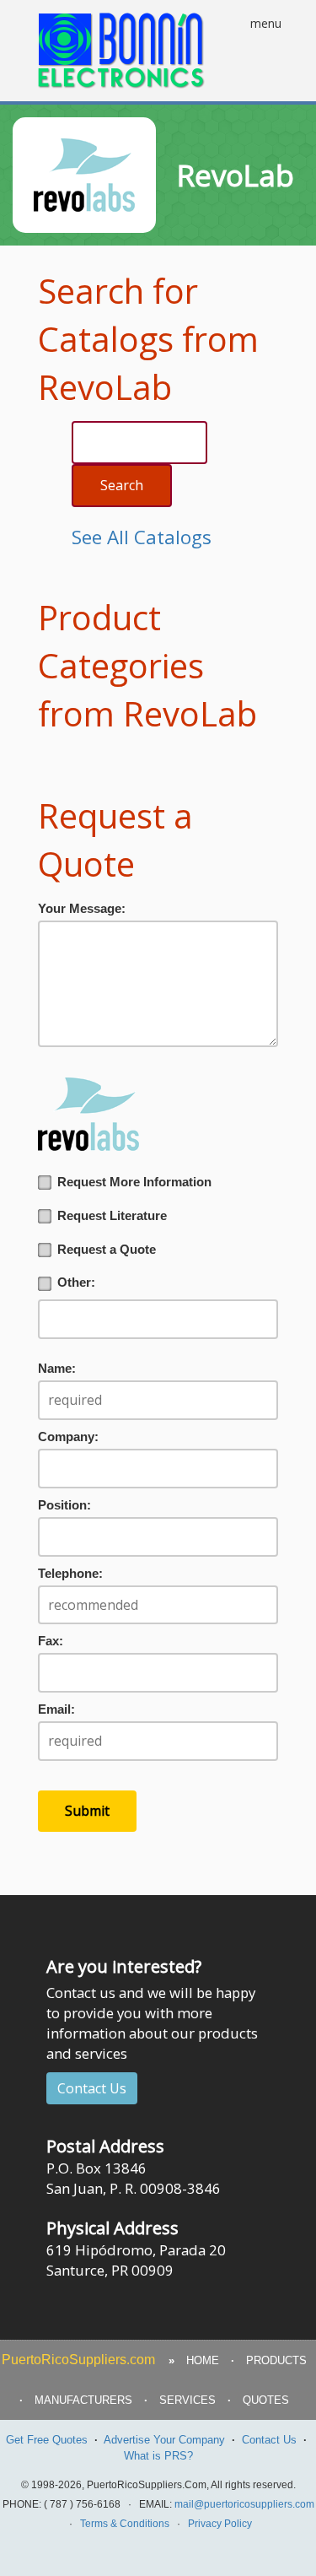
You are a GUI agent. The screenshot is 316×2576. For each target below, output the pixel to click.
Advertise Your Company (164, 2440)
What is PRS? (158, 2456)
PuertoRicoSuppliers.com (78, 2360)
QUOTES (266, 2400)
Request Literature (112, 1216)
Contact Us (92, 2088)
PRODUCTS (276, 2360)
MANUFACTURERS (83, 2400)
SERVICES (187, 2400)
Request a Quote (107, 1250)
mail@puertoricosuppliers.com (244, 2504)
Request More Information (134, 1182)
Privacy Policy (220, 2524)
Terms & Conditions (125, 2524)
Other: (76, 1283)
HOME (203, 2360)
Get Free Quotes (47, 2440)
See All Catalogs (142, 537)
